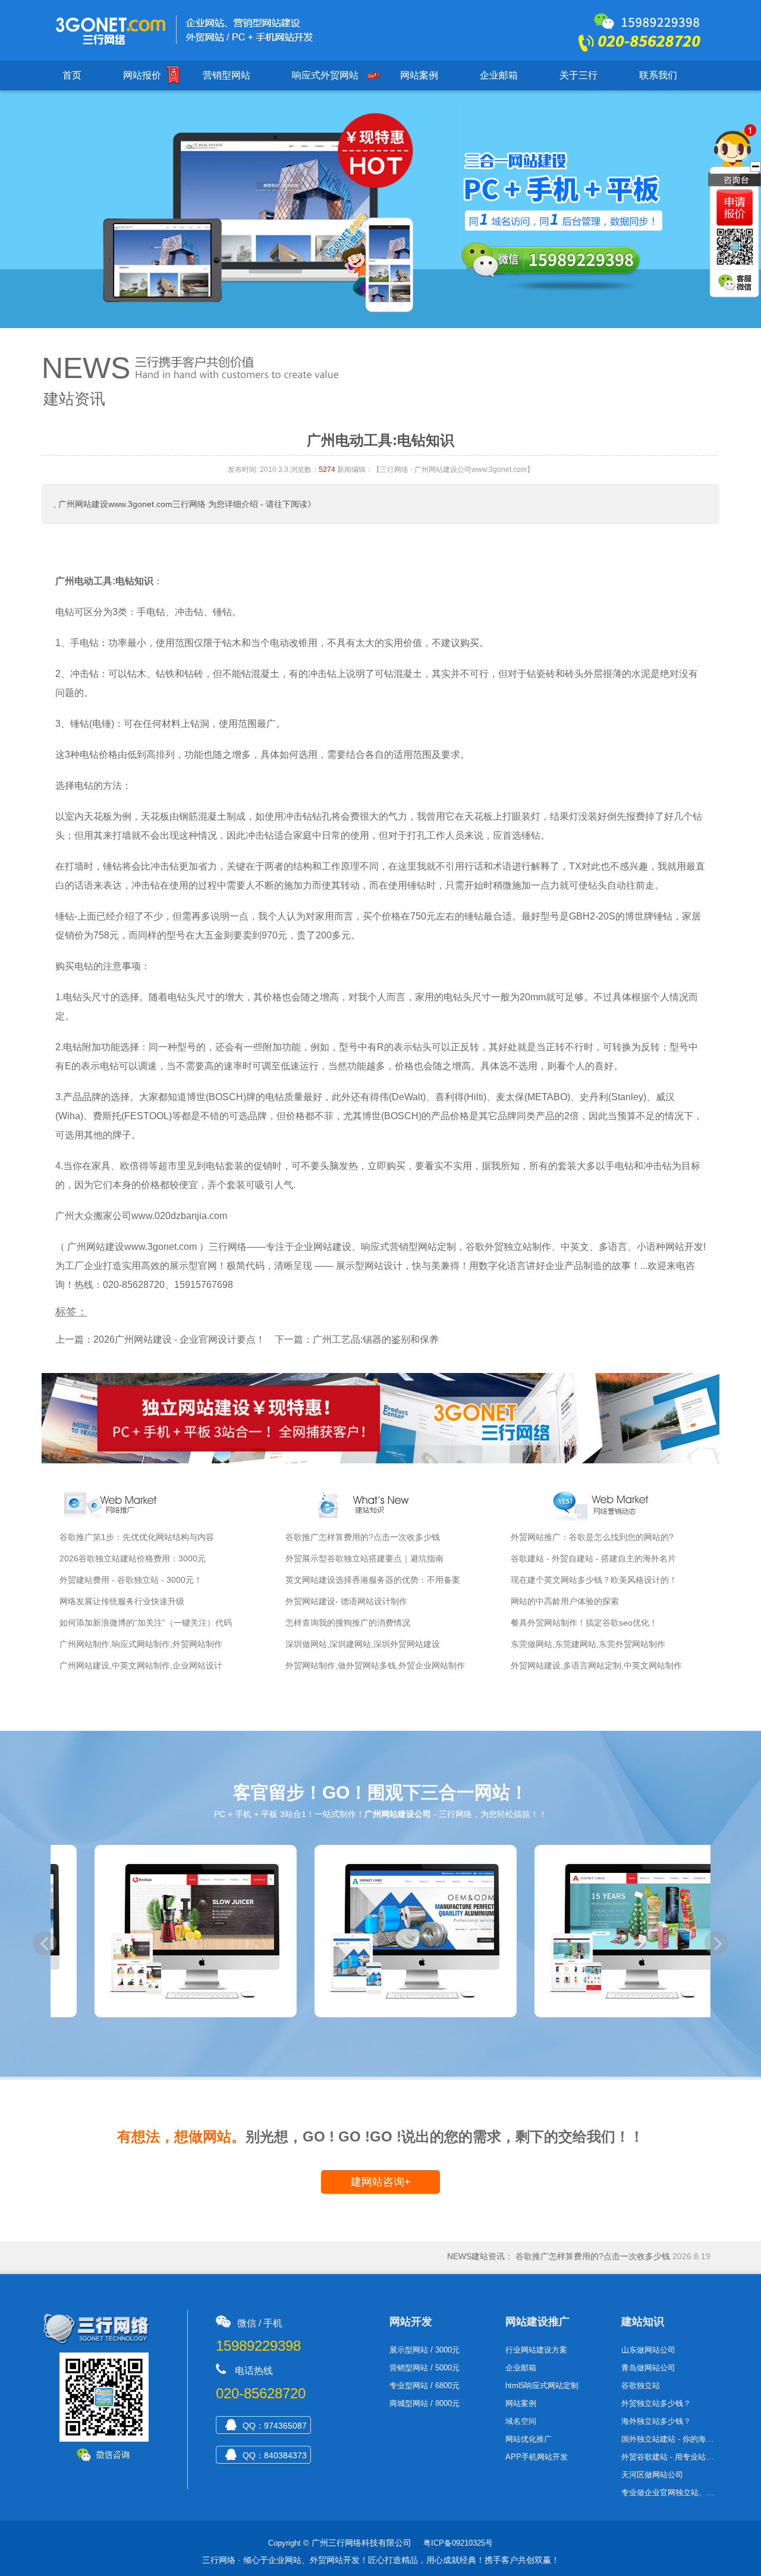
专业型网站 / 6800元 (424, 2386)
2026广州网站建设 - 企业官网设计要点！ (179, 1339)
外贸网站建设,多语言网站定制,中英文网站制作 (596, 1665)
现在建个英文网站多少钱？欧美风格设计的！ (594, 1580)
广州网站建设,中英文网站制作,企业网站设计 (141, 1665)
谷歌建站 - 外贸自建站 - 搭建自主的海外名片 (593, 1558)
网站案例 (419, 75)
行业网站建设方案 (536, 2350)
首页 (72, 75)
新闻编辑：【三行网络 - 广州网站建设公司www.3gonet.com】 (435, 470)
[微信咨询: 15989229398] (735, 208)
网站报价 (142, 75)
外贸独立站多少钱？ (656, 2403)
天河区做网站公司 (652, 2475)
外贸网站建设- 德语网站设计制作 (346, 1601)
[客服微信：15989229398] (736, 284)
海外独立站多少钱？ (656, 2421)
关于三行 (578, 75)
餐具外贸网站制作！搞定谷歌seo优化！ (584, 1623)
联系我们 (658, 75)
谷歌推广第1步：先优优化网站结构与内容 (137, 1537)
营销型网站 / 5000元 (424, 2368)
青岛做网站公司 (648, 2368)
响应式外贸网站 (325, 75)
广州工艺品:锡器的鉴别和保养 (376, 1339)
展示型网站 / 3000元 (424, 2350)
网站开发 (411, 2322)
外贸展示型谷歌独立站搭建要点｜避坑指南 (364, 1558)
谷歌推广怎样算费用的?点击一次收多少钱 (363, 1537)
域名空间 (521, 2421)
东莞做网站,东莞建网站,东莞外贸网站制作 (588, 1644)
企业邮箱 (499, 75)
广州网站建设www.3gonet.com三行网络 (132, 504)
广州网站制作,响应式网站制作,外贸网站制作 (141, 1644)
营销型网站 (227, 75)
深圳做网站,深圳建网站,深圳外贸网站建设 (363, 1644)
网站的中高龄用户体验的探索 (565, 1601)
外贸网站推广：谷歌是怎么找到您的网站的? (592, 1537)
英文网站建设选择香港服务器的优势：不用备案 (373, 1580)
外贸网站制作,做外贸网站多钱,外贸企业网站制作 (375, 1665)
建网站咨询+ (381, 2182)
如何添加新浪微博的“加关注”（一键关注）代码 (146, 1623)
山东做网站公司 (648, 2350)
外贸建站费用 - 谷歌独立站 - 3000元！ (131, 1580)
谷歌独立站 (641, 2386)
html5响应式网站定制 (542, 2386)
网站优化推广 (529, 2439)
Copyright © (289, 2543)
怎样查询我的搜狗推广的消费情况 (348, 1623)
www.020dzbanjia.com (179, 1216)
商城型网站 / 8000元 (424, 2403)
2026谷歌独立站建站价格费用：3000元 (133, 1558)
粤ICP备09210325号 (458, 2543)
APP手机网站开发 (537, 2457)
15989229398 (258, 2346)
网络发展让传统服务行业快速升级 (122, 1601)
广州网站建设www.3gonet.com (132, 1247)
